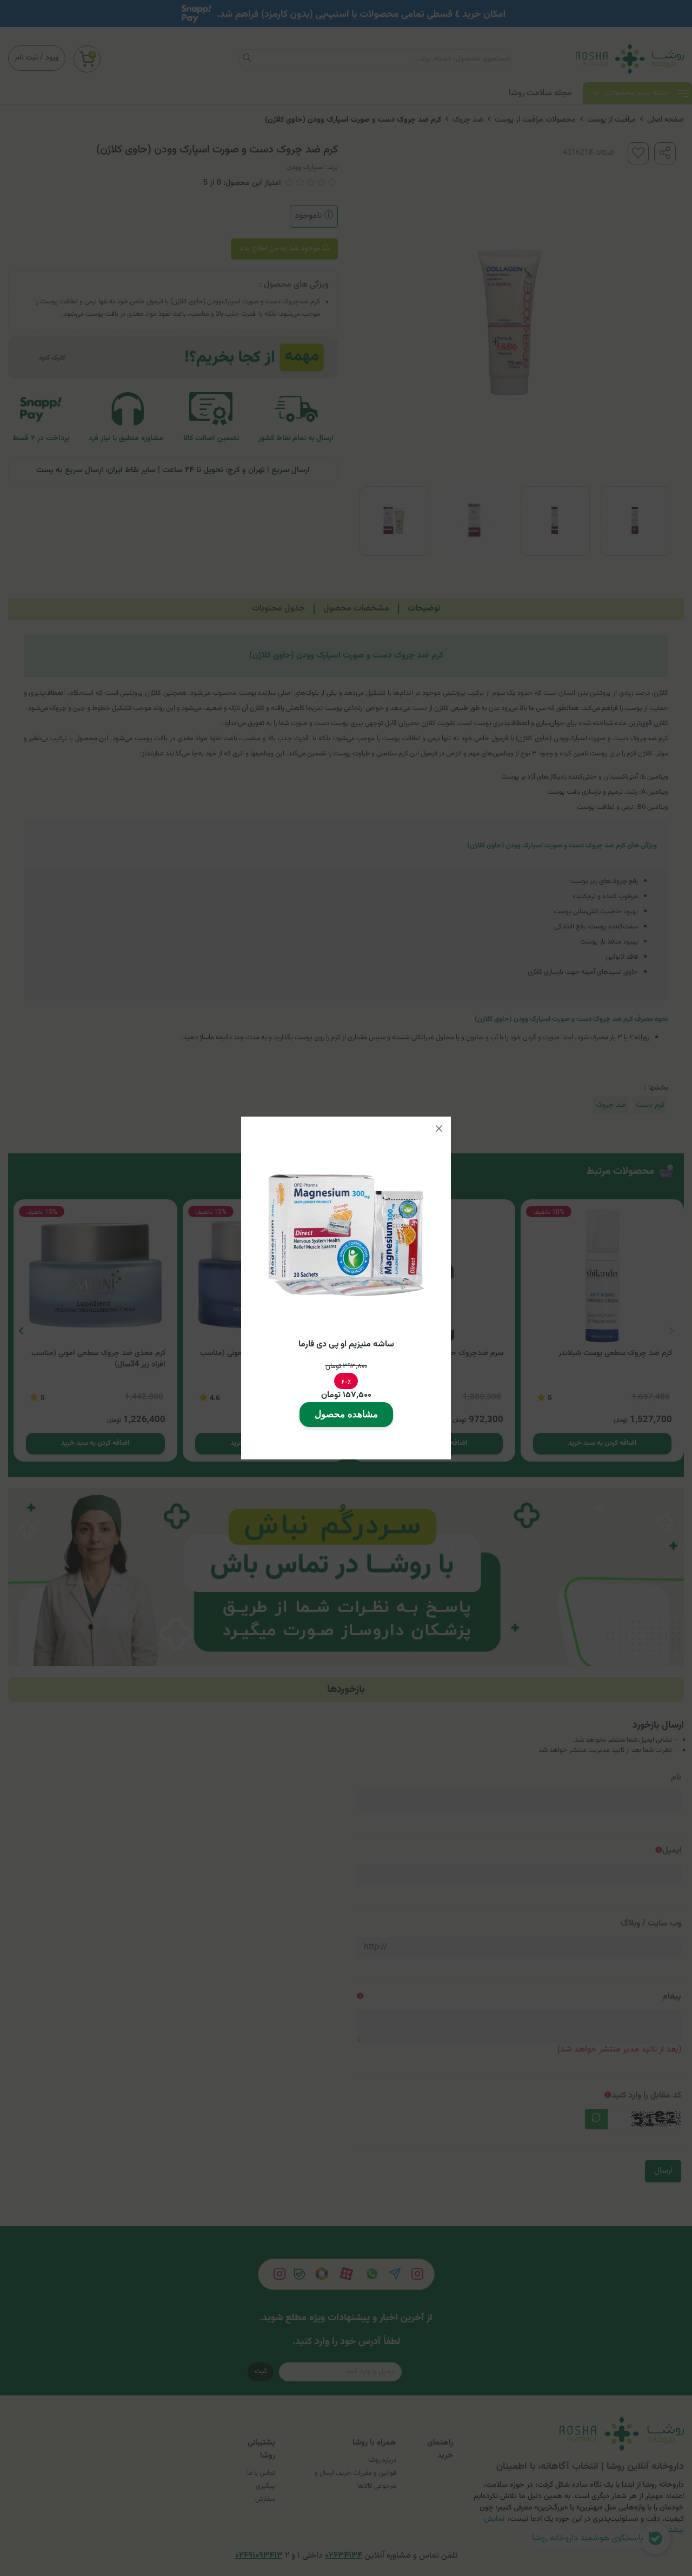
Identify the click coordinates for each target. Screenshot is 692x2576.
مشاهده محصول (346, 1414)
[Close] (439, 1128)
